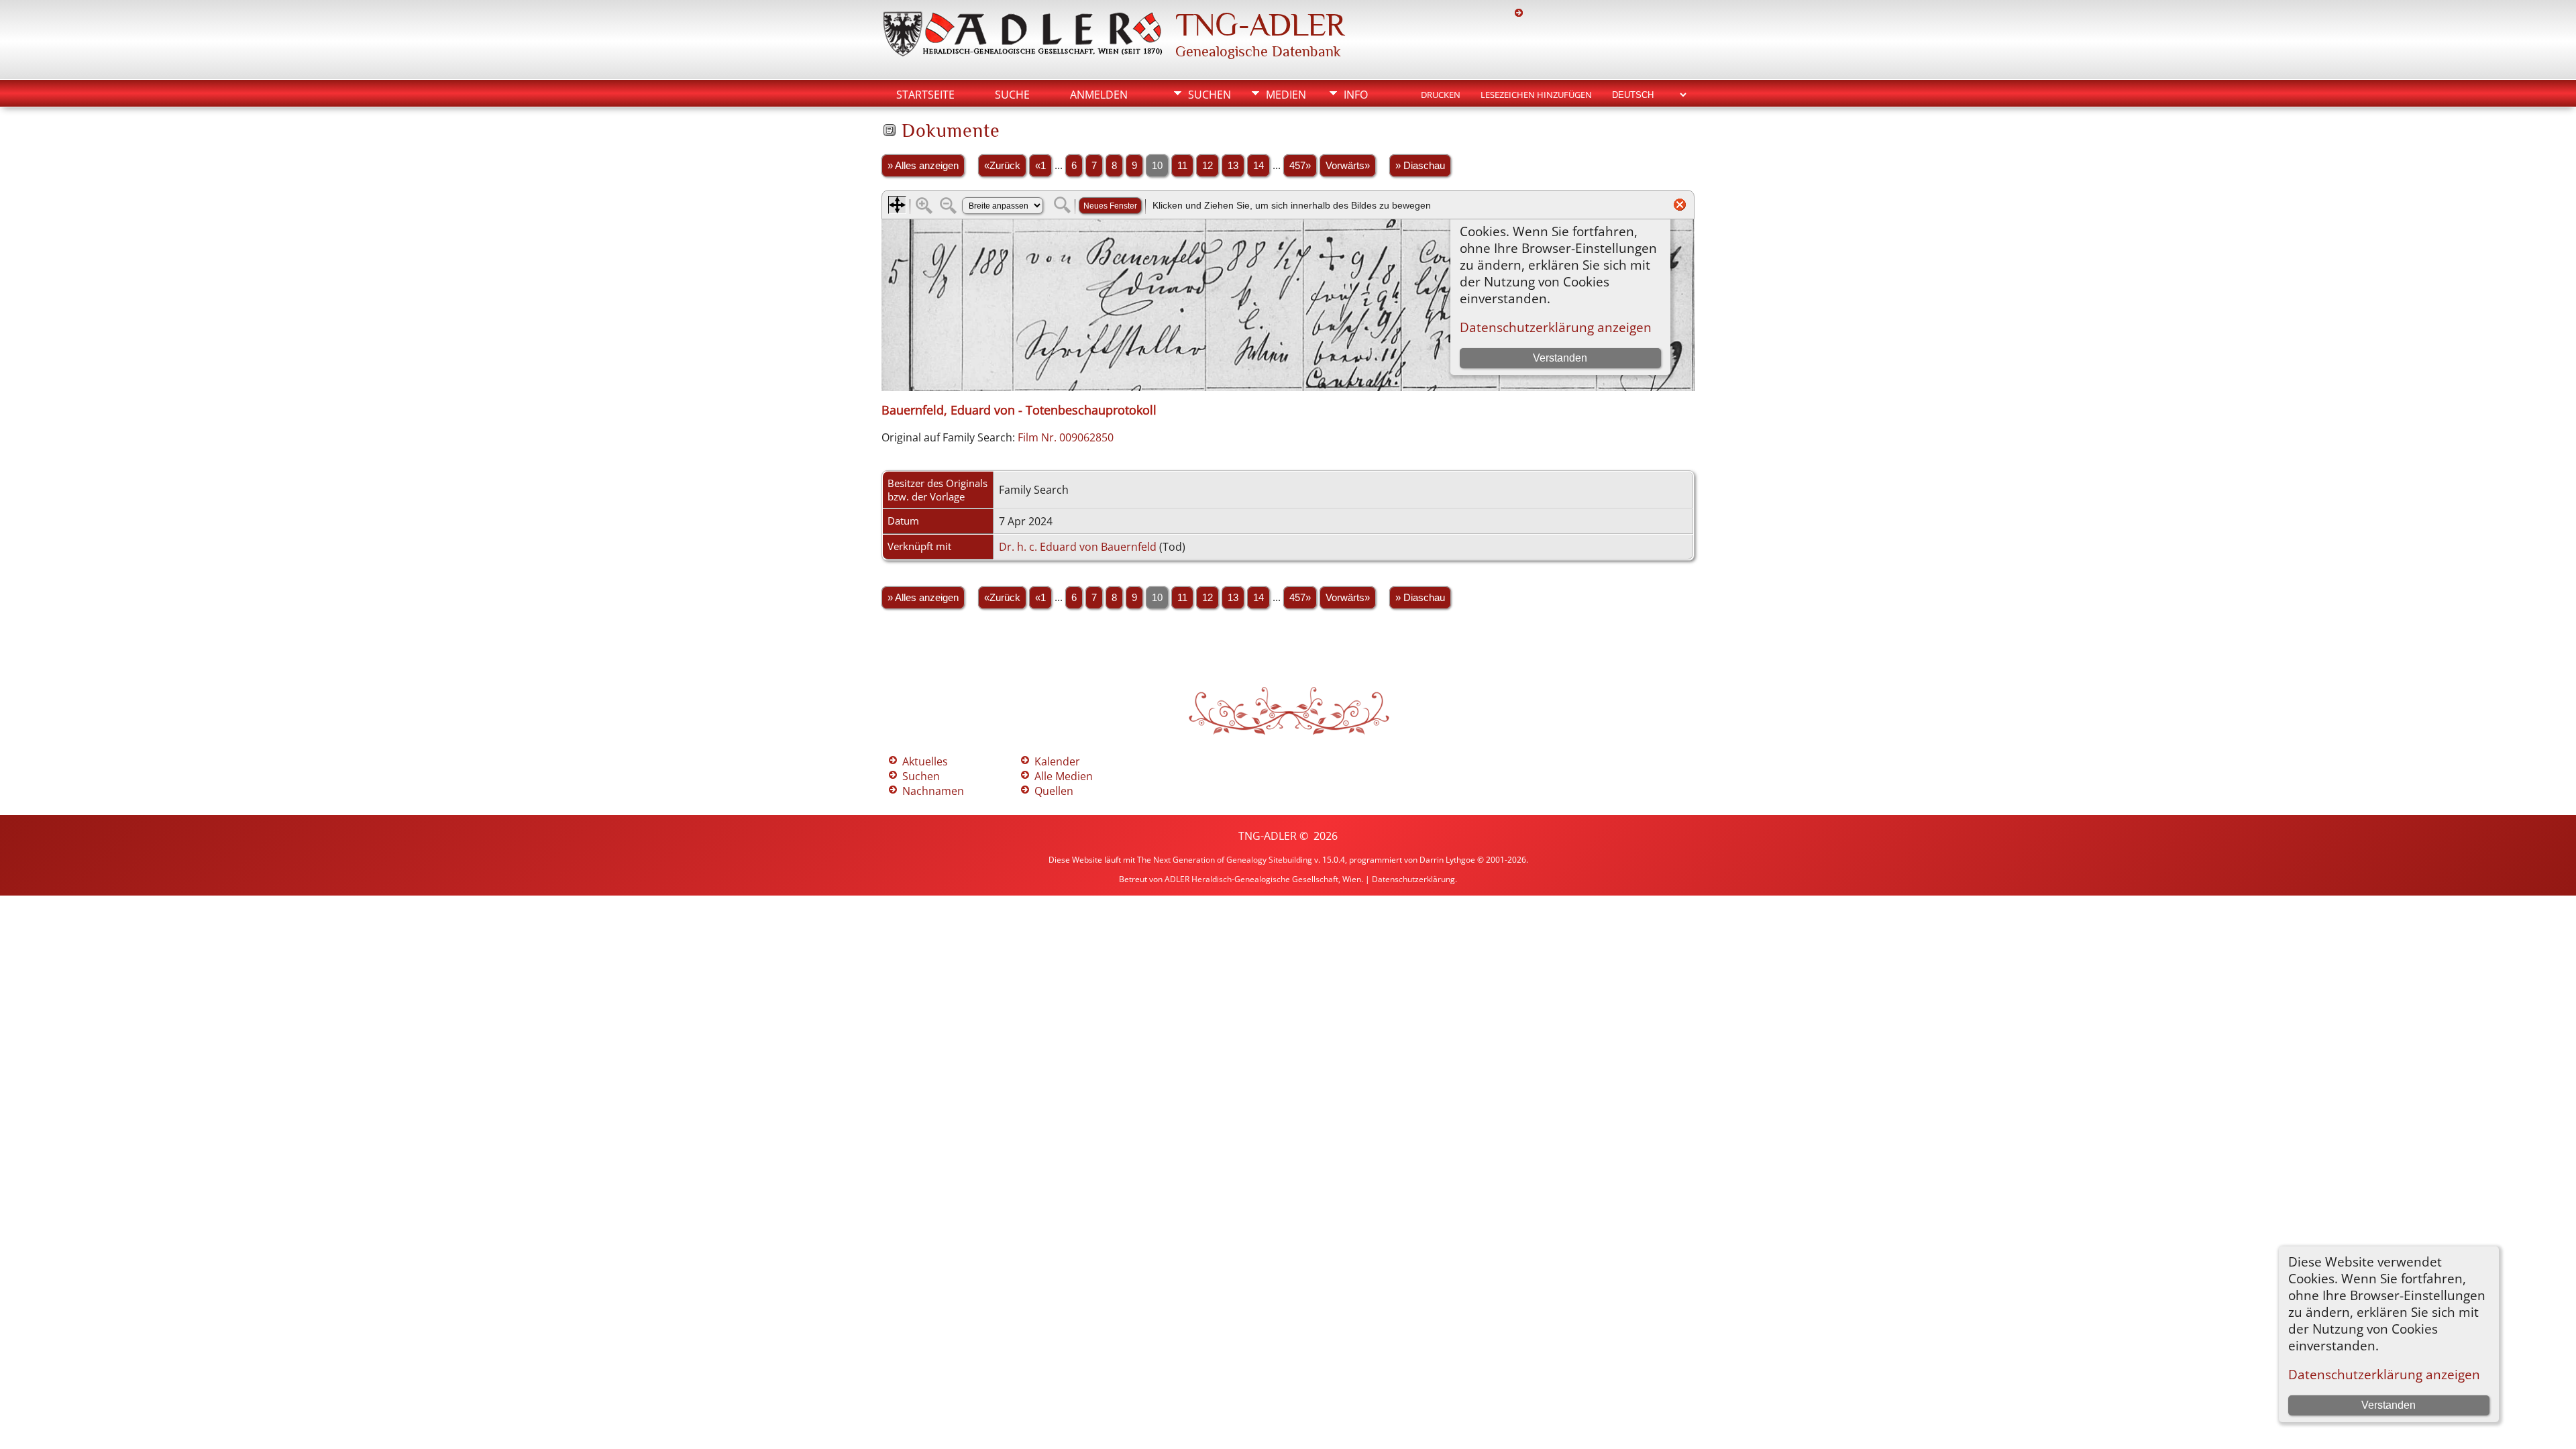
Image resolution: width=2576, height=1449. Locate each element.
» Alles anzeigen (923, 166)
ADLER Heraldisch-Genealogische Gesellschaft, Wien (1263, 879)
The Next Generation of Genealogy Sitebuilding (1225, 860)
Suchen (1210, 95)
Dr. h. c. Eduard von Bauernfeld (1078, 547)
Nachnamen (933, 791)
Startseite (925, 95)
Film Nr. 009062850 (1066, 437)
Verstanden (2389, 1405)
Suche (1012, 95)
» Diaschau (1420, 166)
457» (1300, 166)
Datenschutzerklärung (1413, 879)
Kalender (1057, 761)
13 (1233, 166)
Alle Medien (1064, 776)
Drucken (1441, 95)
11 (1182, 166)
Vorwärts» (1348, 166)
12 (1207, 166)
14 (1258, 166)
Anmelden (1099, 95)
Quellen (1054, 791)
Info (1356, 95)
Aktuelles (925, 761)
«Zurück (1002, 166)
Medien (1286, 95)
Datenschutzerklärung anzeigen (2384, 1374)
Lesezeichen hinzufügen (1536, 95)
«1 (1040, 166)
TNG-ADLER (1260, 25)
